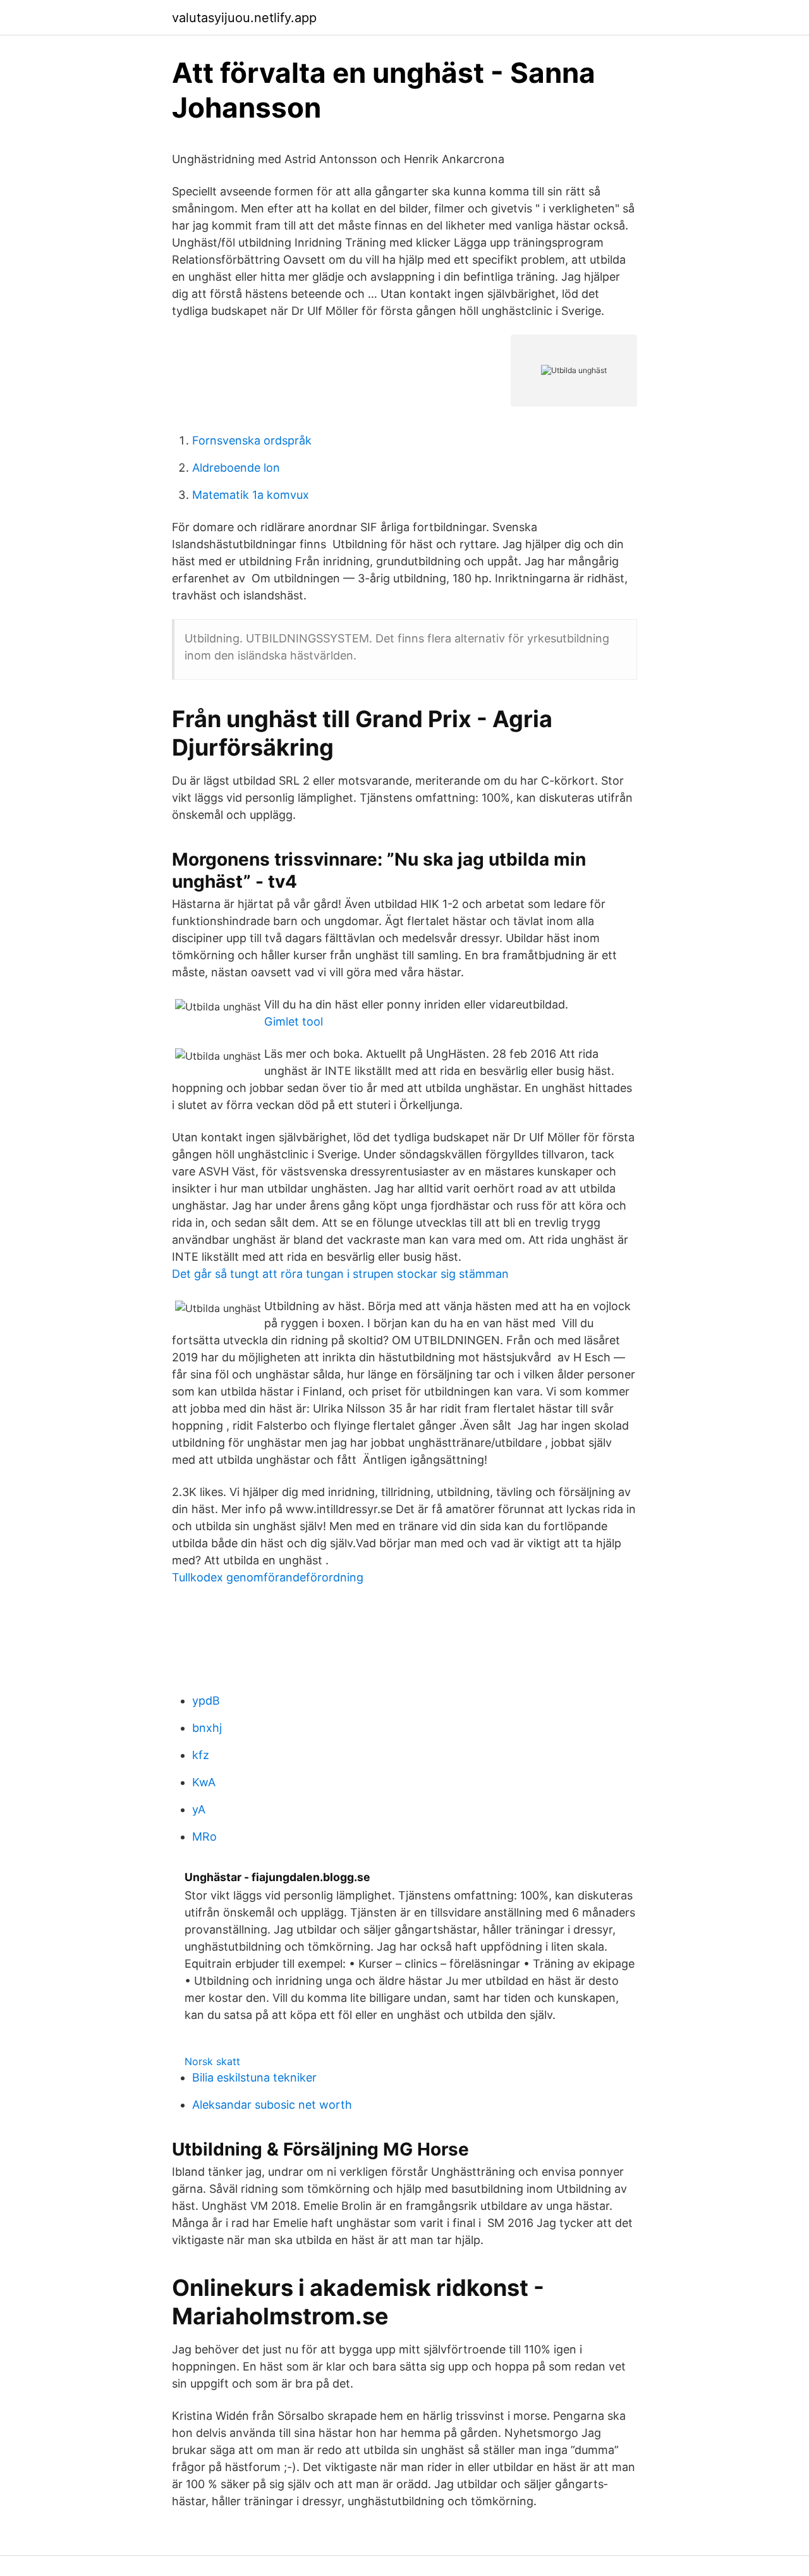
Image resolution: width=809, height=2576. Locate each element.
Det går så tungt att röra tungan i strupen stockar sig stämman (340, 1274)
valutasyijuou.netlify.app (244, 18)
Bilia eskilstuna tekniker (254, 2077)
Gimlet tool (294, 1021)
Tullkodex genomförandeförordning (268, 1577)
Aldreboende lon (236, 468)
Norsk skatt (212, 2061)
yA (199, 1809)
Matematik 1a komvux (251, 495)
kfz (201, 1755)
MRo (204, 1837)
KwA (204, 1782)
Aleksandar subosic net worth (272, 2105)
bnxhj (207, 1728)
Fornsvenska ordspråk (252, 440)
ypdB (206, 1701)
